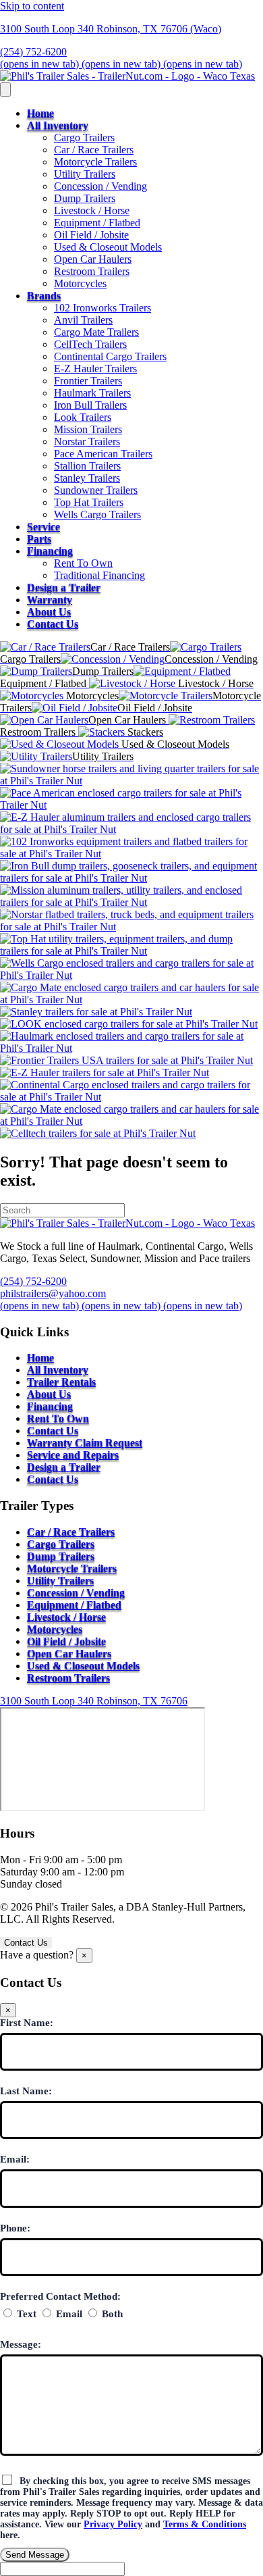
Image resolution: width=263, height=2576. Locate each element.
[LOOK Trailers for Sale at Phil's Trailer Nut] (129, 1024)
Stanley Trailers (87, 478)
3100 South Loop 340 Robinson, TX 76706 (94, 1701)
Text (25, 2314)
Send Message (35, 2555)
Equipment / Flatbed (97, 223)
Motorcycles (80, 283)
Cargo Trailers (84, 137)
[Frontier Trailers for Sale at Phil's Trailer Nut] (126, 1060)
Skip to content (32, 6)
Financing (50, 551)
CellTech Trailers (90, 344)
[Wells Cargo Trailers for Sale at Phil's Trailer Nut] (131, 975)
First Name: (27, 2023)
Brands (44, 296)
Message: (21, 2344)
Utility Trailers (85, 174)
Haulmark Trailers (92, 393)
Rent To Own (83, 563)
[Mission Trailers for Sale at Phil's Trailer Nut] (131, 902)
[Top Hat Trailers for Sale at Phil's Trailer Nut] (131, 951)
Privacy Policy (113, 2524)
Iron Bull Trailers (90, 405)
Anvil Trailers (83, 320)
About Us (49, 612)
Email (68, 2314)
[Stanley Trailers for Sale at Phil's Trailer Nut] (96, 1012)
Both (111, 2314)
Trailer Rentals (61, 1382)
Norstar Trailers (87, 441)
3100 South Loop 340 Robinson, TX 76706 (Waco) (111, 29)
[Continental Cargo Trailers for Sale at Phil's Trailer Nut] (131, 1097)
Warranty (50, 600)
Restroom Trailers (92, 271)
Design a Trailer (64, 587)
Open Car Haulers (93, 259)
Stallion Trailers (87, 466)
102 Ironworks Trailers (103, 308)
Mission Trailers (88, 429)
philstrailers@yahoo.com (53, 1293)
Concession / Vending (100, 186)
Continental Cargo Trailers (110, 356)
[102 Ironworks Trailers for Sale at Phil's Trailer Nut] (131, 854)
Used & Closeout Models (108, 247)
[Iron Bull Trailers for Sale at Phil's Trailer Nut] (131, 878)
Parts (39, 539)
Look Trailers (83, 417)
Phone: (15, 2228)
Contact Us (53, 624)
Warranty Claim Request (85, 1443)
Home (40, 113)
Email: (15, 2159)
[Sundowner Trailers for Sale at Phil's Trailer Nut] (131, 781)
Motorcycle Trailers (95, 162)
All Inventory (58, 125)
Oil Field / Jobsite (91, 235)
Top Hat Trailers (89, 502)
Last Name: (26, 2091)
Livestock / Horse (92, 210)
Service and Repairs (73, 1455)
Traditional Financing (99, 575)
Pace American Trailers (103, 454)
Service (43, 527)
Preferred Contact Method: (60, 2296)
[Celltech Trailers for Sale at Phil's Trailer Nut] (98, 1133)
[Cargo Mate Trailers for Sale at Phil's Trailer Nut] (131, 1000)
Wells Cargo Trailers (97, 514)
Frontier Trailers (88, 381)
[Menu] (5, 90)
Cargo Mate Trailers (96, 332)
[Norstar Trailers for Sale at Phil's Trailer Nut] (131, 927)
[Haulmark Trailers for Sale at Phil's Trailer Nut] (131, 1048)
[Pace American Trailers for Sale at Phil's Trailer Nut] (131, 805)
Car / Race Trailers (94, 150)
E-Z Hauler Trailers (95, 369)
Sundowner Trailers (96, 490)
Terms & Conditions (205, 2524)
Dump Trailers (85, 198)
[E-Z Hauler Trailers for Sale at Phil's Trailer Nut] (131, 829)
